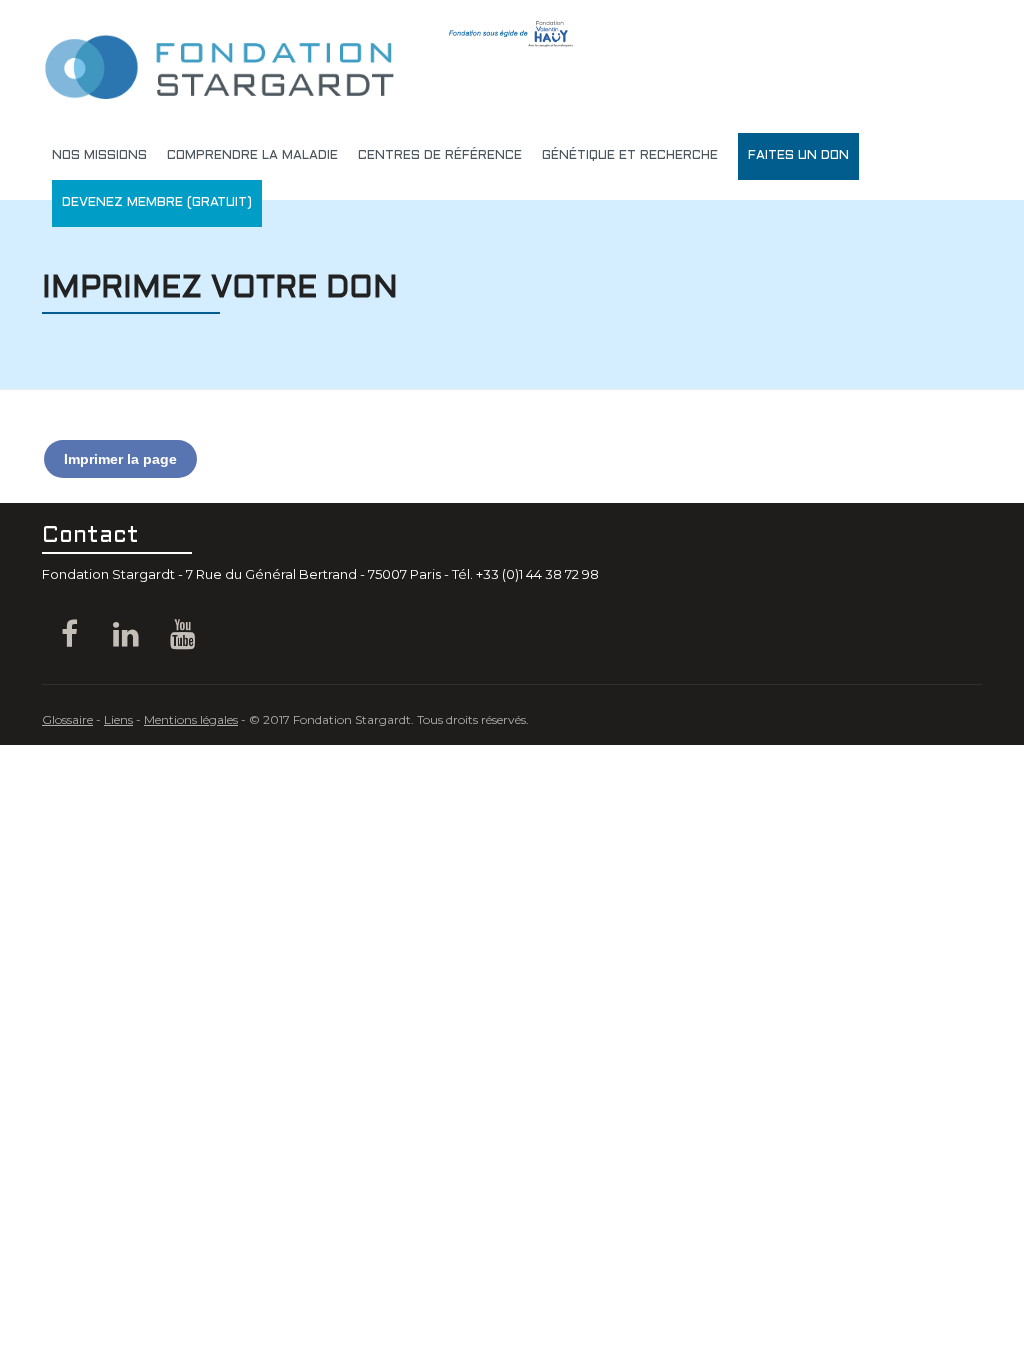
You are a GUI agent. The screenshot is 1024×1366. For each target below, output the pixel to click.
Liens (118, 719)
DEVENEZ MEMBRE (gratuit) (157, 203)
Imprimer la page (120, 459)
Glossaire (67, 719)
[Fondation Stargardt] (218, 55)
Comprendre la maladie (252, 156)
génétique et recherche (630, 156)
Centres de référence (440, 156)
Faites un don (798, 156)
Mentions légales (191, 719)
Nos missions (99, 156)
